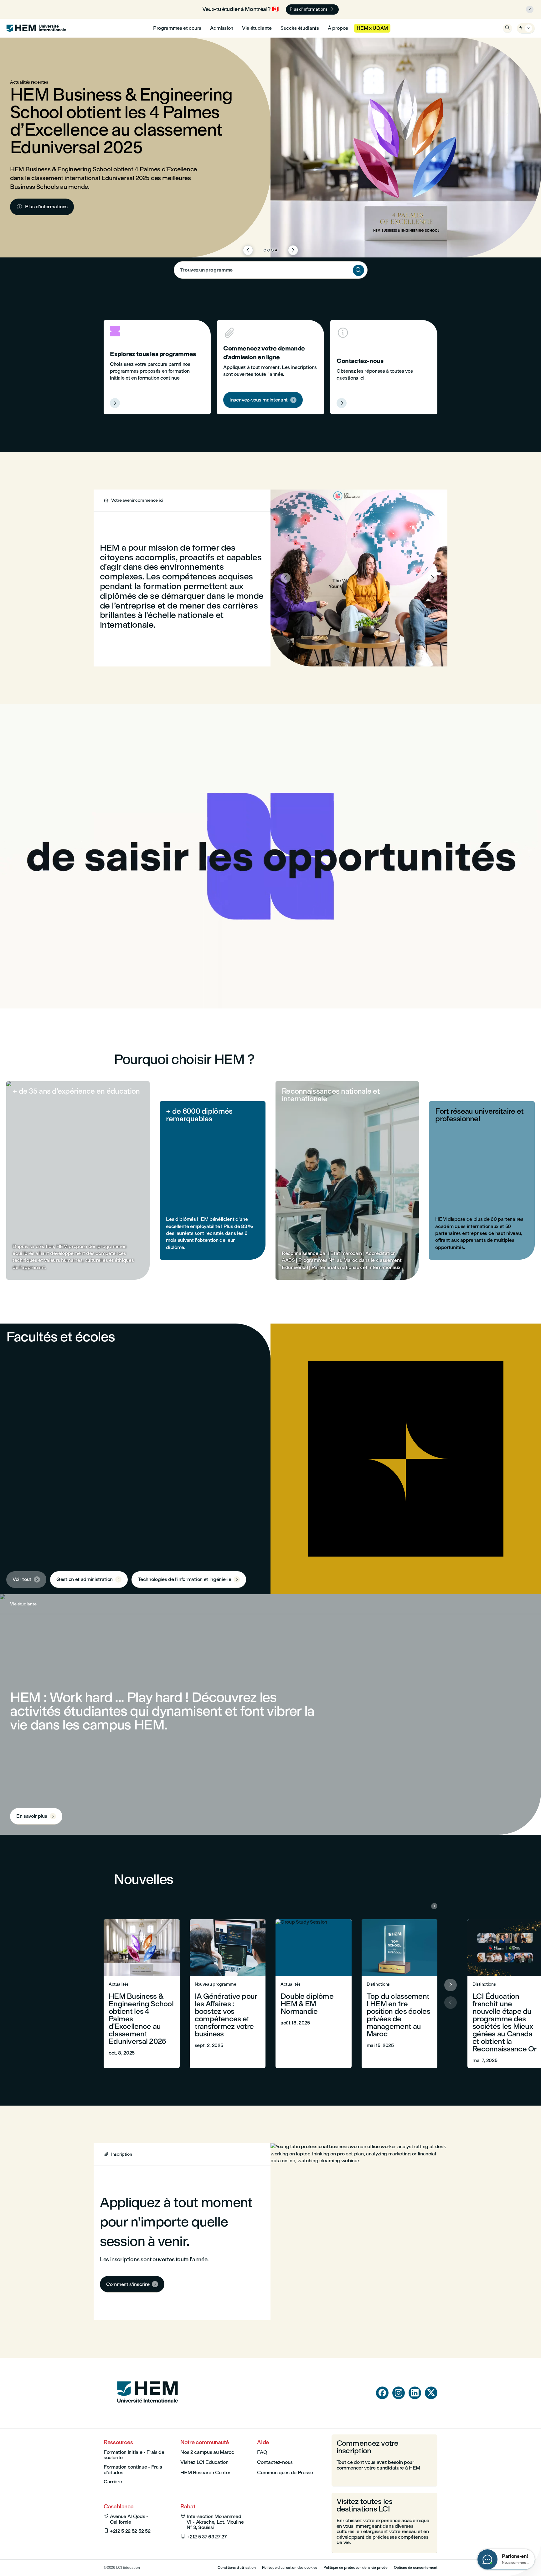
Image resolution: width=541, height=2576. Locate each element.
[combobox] (271, 270)
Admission (222, 28)
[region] (270, 856)
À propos (338, 28)
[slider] (138, 986)
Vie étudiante (257, 28)
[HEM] (36, 28)
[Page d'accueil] (147, 2415)
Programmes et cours (177, 28)
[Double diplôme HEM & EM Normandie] (314, 1994)
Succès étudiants (300, 28)
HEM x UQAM (372, 28)
